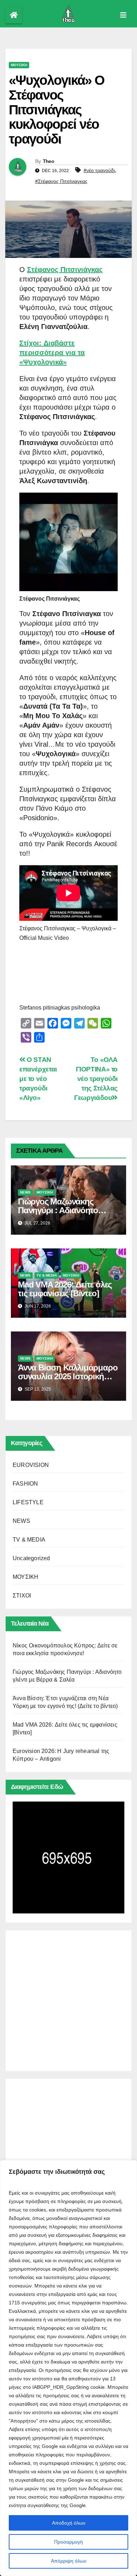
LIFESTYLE (28, 1502)
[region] (68, 2368)
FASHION (25, 1484)
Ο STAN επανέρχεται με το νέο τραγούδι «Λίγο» (38, 1079)
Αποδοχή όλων (69, 2523)
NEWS (25, 1192)
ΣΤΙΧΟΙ (22, 1596)
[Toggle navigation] (123, 15)
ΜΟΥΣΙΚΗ (19, 65)
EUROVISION (31, 1465)
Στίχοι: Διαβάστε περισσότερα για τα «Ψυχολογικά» (52, 353)
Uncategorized (31, 1558)
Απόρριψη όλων (69, 2561)
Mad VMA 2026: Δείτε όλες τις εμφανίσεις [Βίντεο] (65, 1289)
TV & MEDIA (47, 1275)
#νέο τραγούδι (99, 170)
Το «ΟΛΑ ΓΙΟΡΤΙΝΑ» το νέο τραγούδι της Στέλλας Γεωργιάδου (96, 1079)
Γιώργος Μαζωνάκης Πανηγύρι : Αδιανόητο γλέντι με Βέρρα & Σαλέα (62, 1210)
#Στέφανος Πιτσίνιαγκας (61, 181)
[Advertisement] (68, 1999)
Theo (48, 161)
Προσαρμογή (68, 2542)
